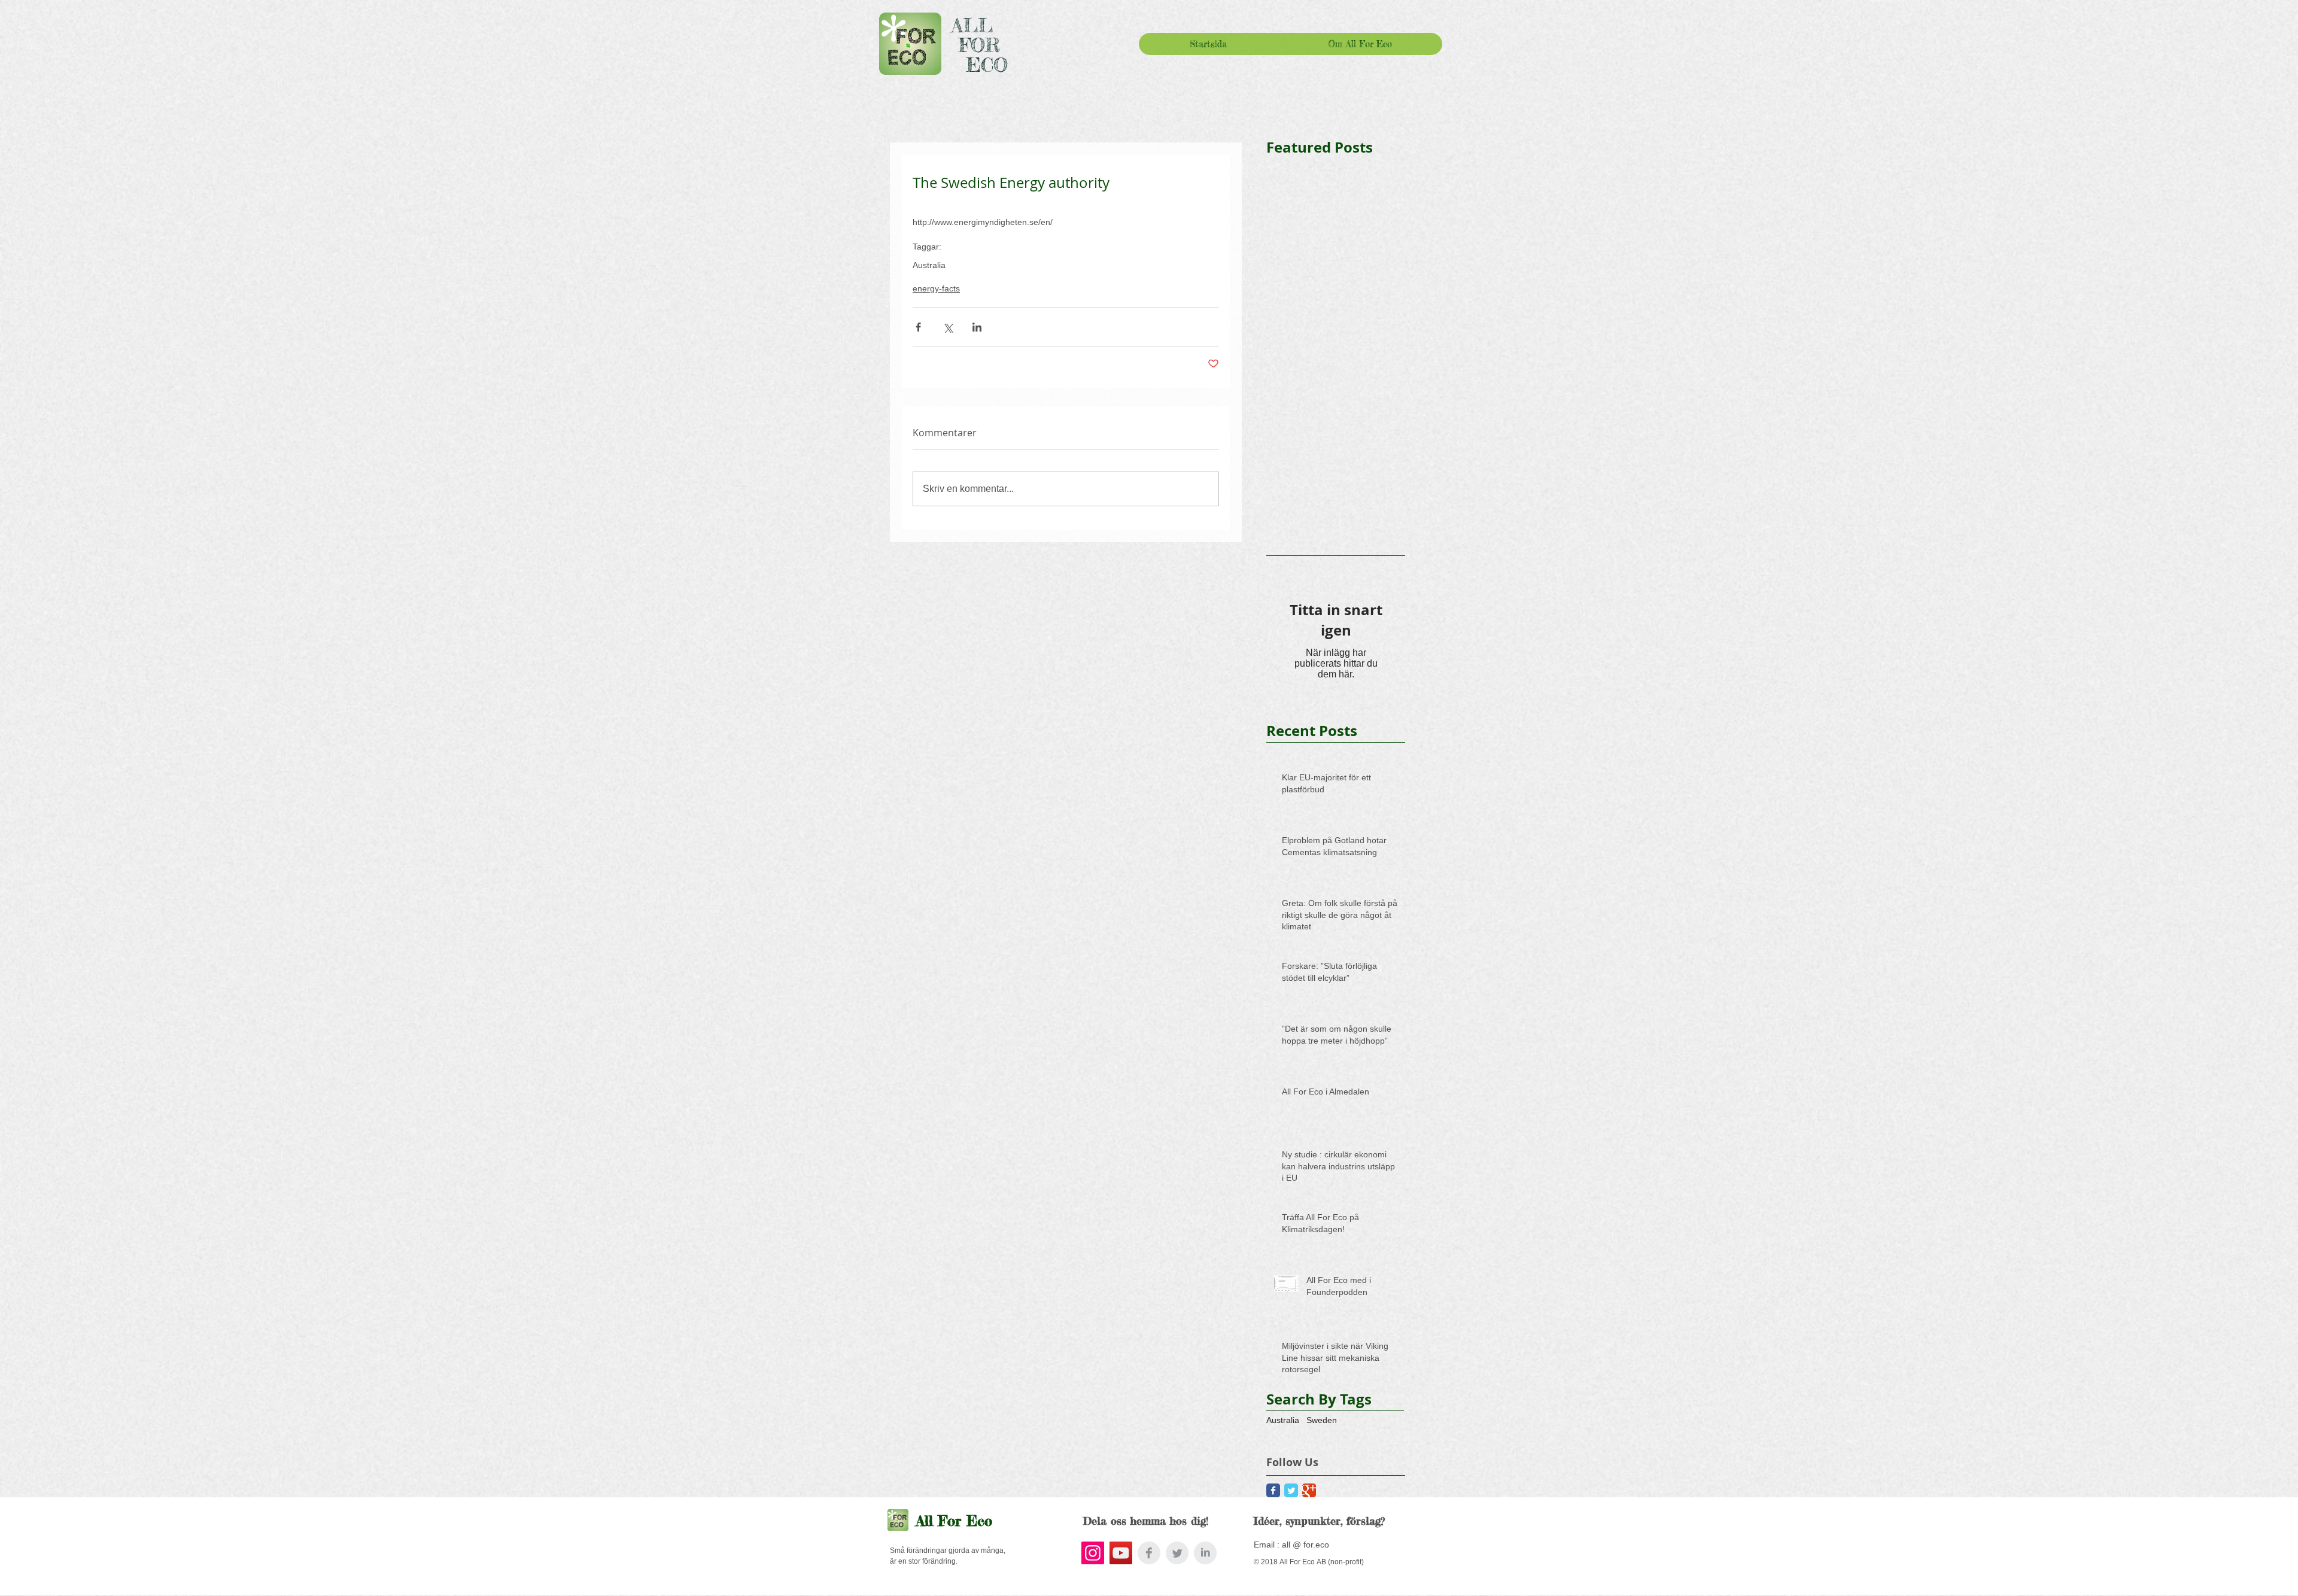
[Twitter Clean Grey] (1177, 1553)
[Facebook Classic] (1273, 1490)
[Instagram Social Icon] (1093, 1553)
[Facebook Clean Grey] (1149, 1553)
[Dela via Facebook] (918, 327)
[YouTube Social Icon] (1121, 1553)
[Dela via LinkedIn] (977, 327)
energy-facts (936, 288)
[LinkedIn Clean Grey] (1205, 1553)
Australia (929, 265)
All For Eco (954, 1521)
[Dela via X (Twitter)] (948, 327)
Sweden (1322, 1420)
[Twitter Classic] (1291, 1490)
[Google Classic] (1309, 1490)
